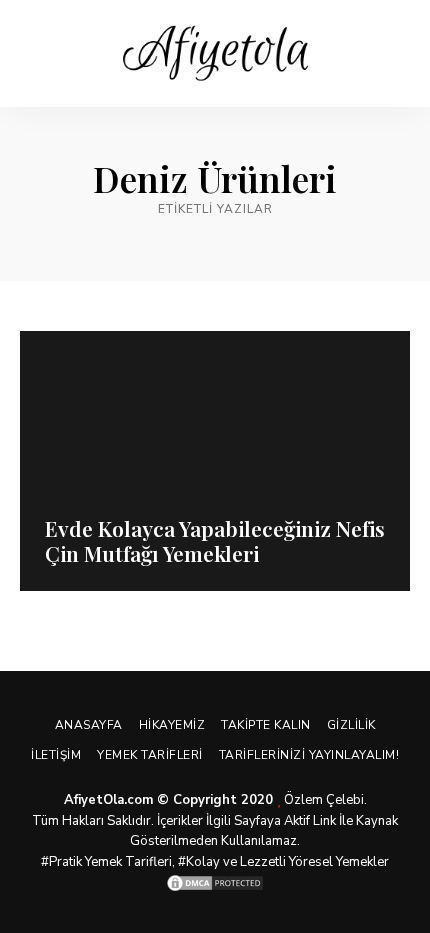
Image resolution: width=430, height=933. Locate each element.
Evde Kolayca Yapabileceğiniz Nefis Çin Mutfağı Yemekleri (215, 540)
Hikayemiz (172, 725)
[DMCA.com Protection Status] (215, 883)
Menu (395, 54)
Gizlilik (351, 725)
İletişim (56, 755)
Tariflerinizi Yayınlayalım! (309, 755)
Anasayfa (89, 725)
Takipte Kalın (266, 725)
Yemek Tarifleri (150, 755)
